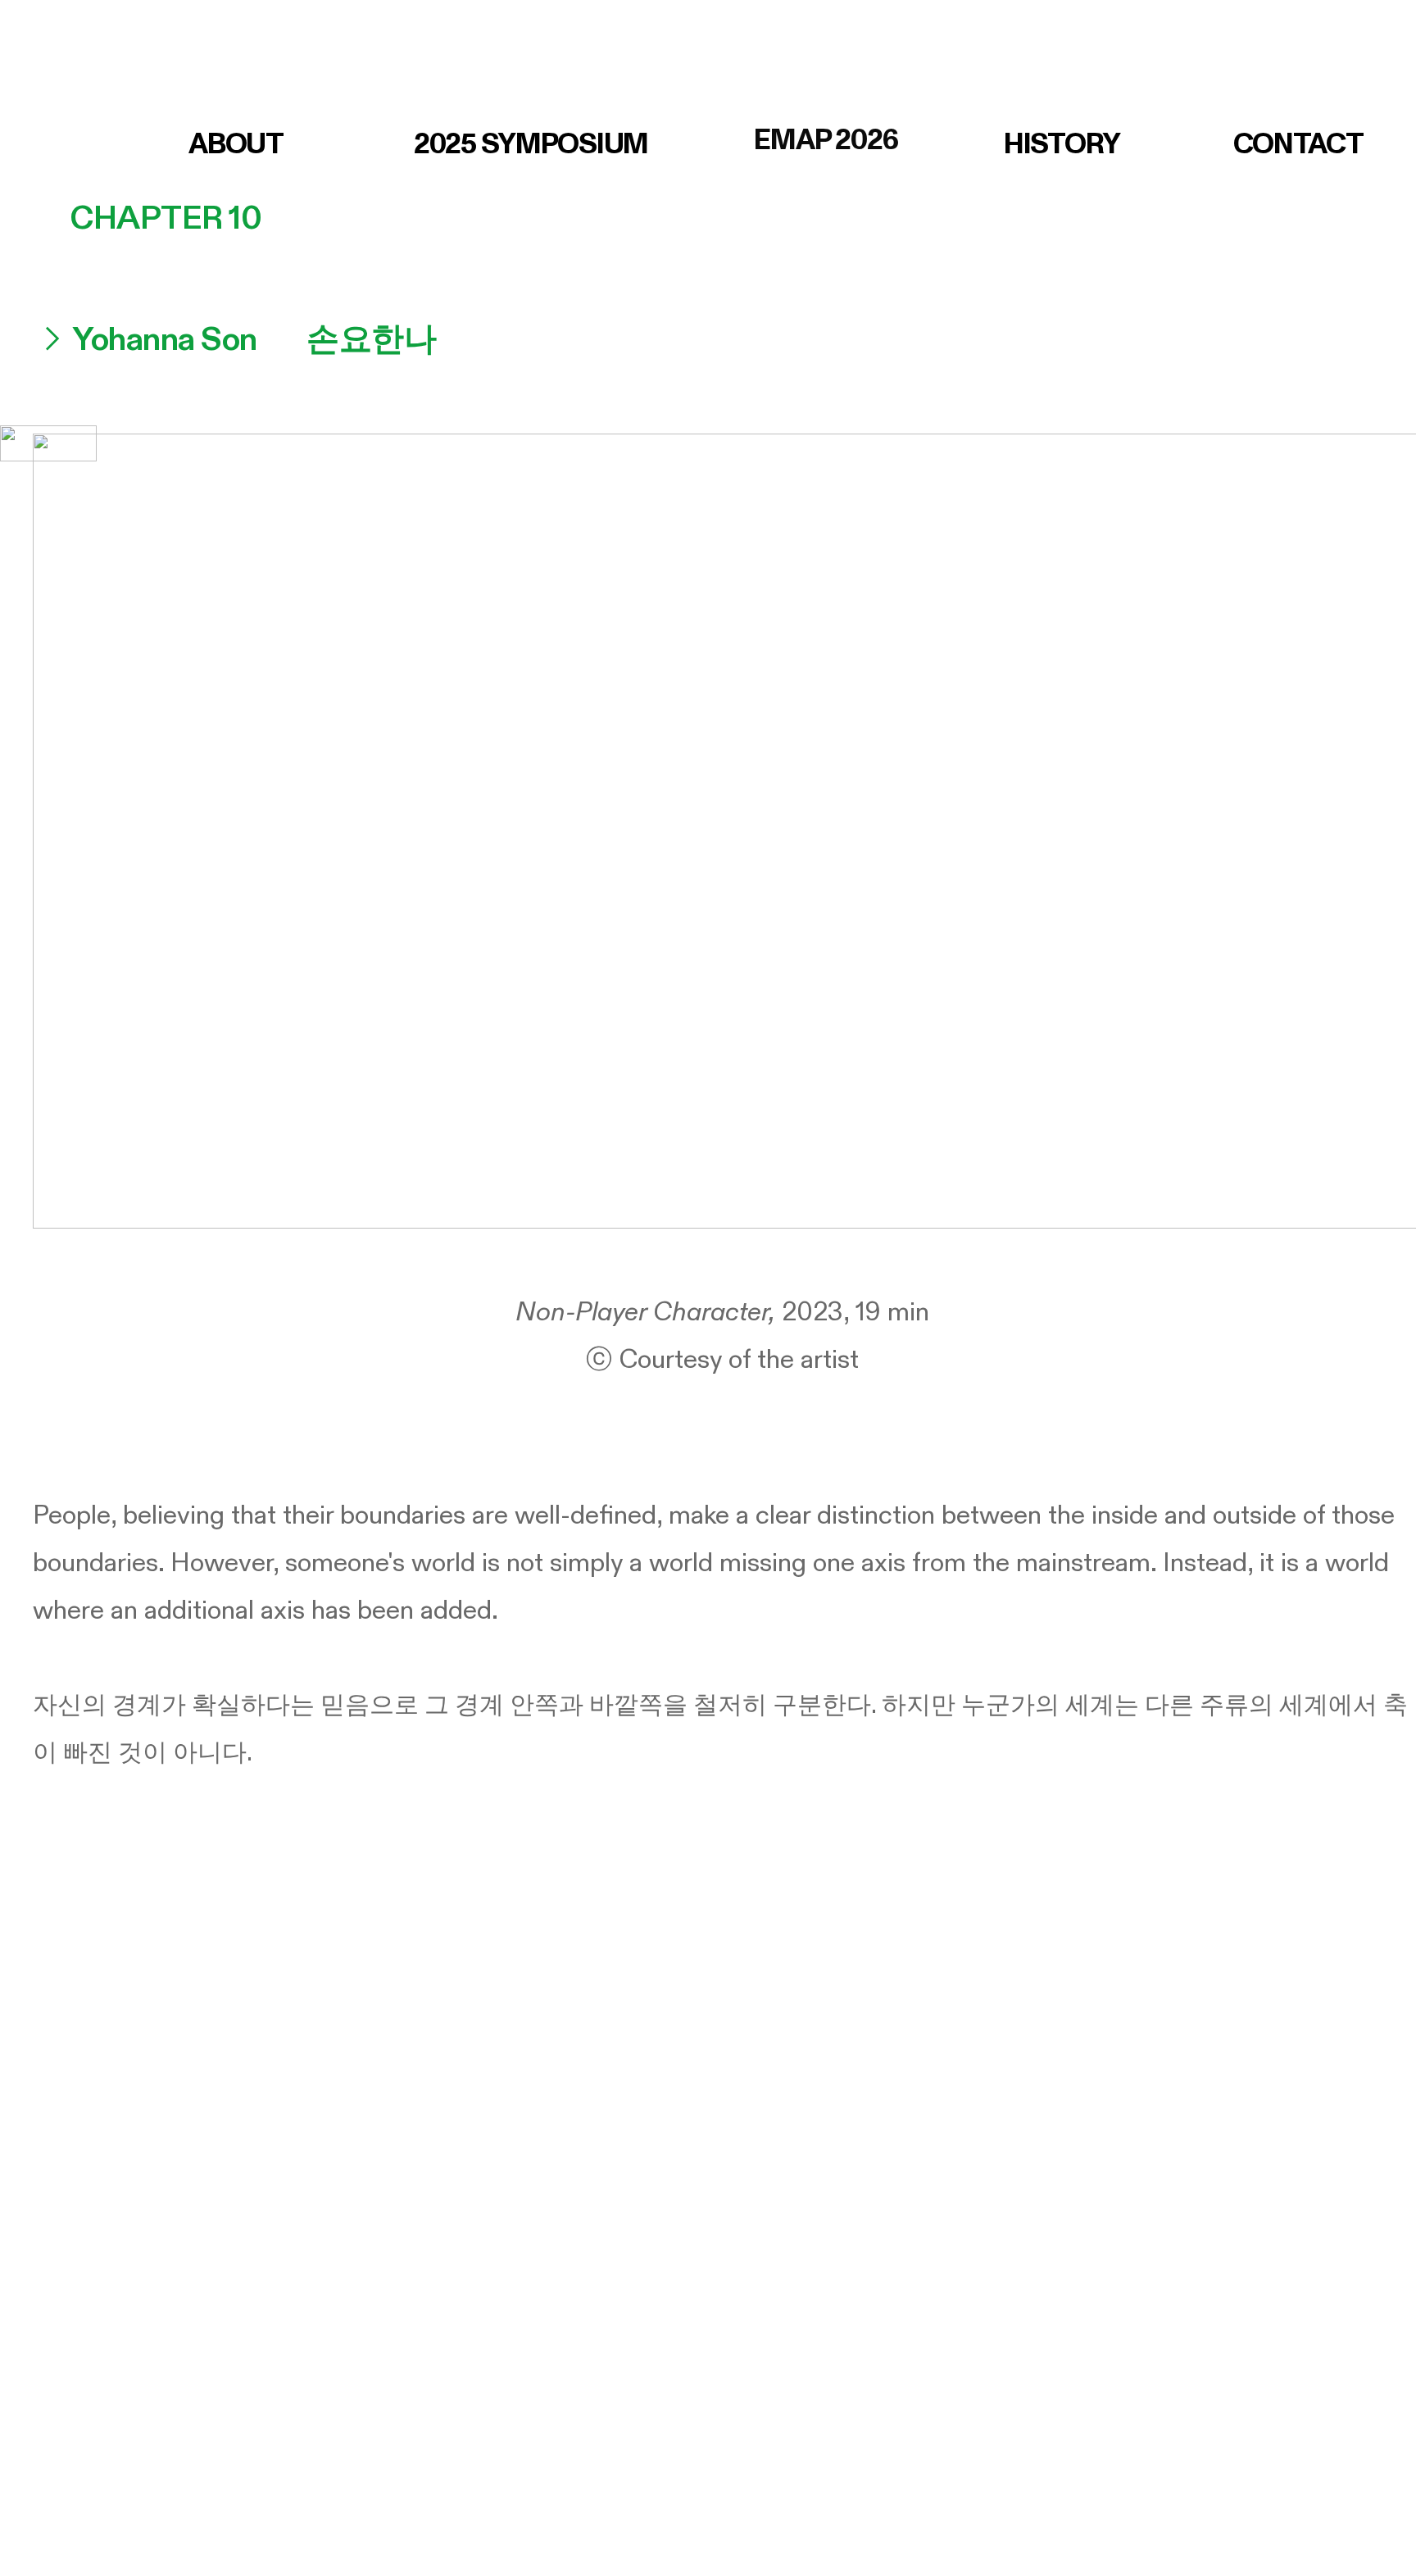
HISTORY (1062, 144)
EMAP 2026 (826, 140)
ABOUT (236, 144)
